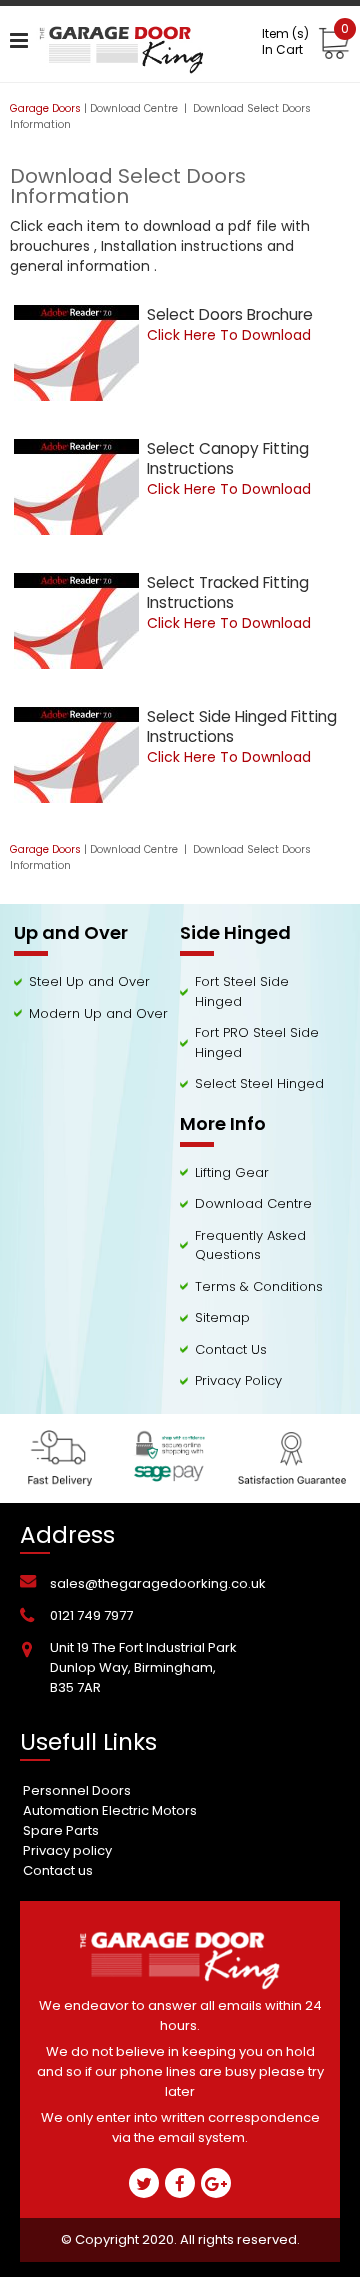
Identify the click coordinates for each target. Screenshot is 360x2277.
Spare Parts (61, 1830)
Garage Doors (45, 108)
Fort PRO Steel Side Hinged (257, 1042)
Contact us (58, 1870)
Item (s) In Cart (305, 42)
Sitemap (222, 1317)
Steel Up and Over (89, 981)
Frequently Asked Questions (250, 1245)
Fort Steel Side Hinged (242, 991)
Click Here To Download (229, 335)
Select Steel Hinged (259, 1083)
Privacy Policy (238, 1380)
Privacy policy (67, 1850)
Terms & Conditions (259, 1286)
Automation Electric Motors (110, 1810)
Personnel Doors (77, 1790)
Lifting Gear (232, 1172)
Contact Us (231, 1349)
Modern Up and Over (98, 1013)
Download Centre (135, 108)
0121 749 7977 (91, 1615)
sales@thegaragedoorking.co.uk (158, 1583)
